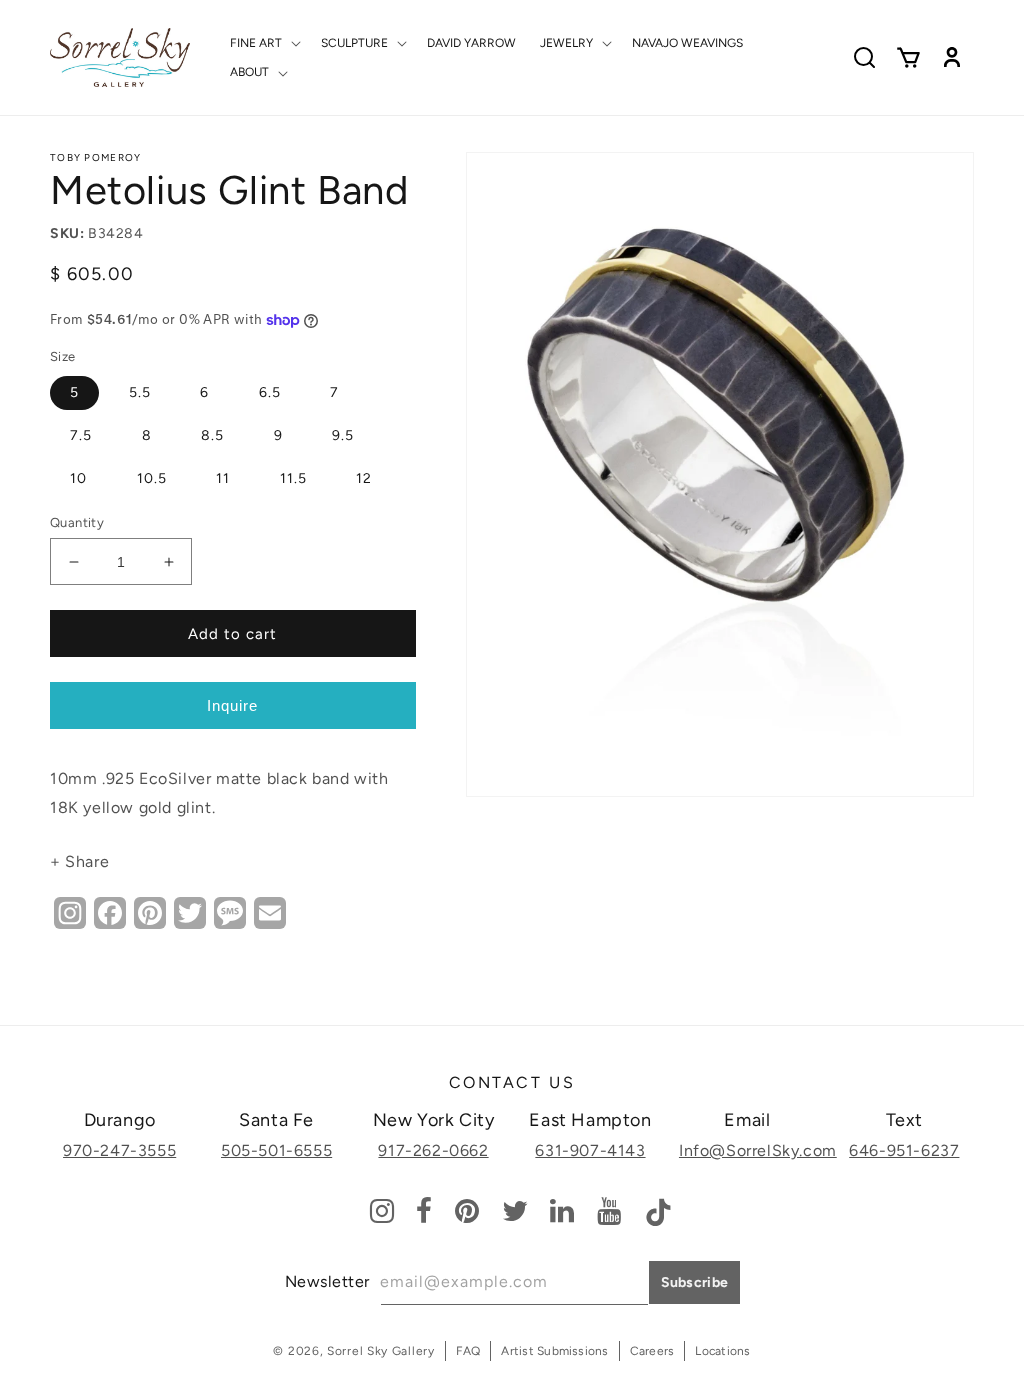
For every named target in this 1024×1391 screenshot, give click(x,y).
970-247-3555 (119, 1150)
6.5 (270, 392)
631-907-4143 (590, 1150)
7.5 (81, 435)
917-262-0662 (433, 1150)
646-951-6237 (904, 1150)
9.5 (343, 435)
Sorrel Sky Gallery (381, 1351)
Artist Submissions (554, 1351)
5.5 (140, 392)
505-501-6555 (276, 1150)
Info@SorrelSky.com (758, 1150)
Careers (652, 1351)
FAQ (468, 1351)
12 (364, 478)
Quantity (77, 522)
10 (78, 478)
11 (223, 478)
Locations (722, 1351)
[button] (263, 43)
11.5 (293, 478)
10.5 (152, 478)
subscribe (695, 1282)
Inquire (232, 705)
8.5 (212, 435)
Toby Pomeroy (96, 157)
